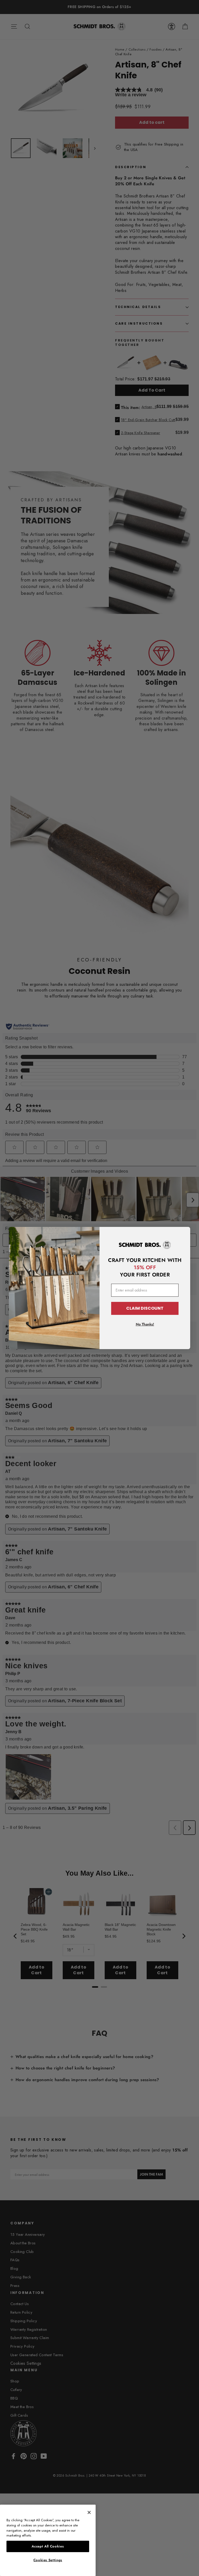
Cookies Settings (48, 2560)
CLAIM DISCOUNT (145, 1308)
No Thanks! (145, 1324)
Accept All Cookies (48, 2546)
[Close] (89, 2512)
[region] (48, 2540)
